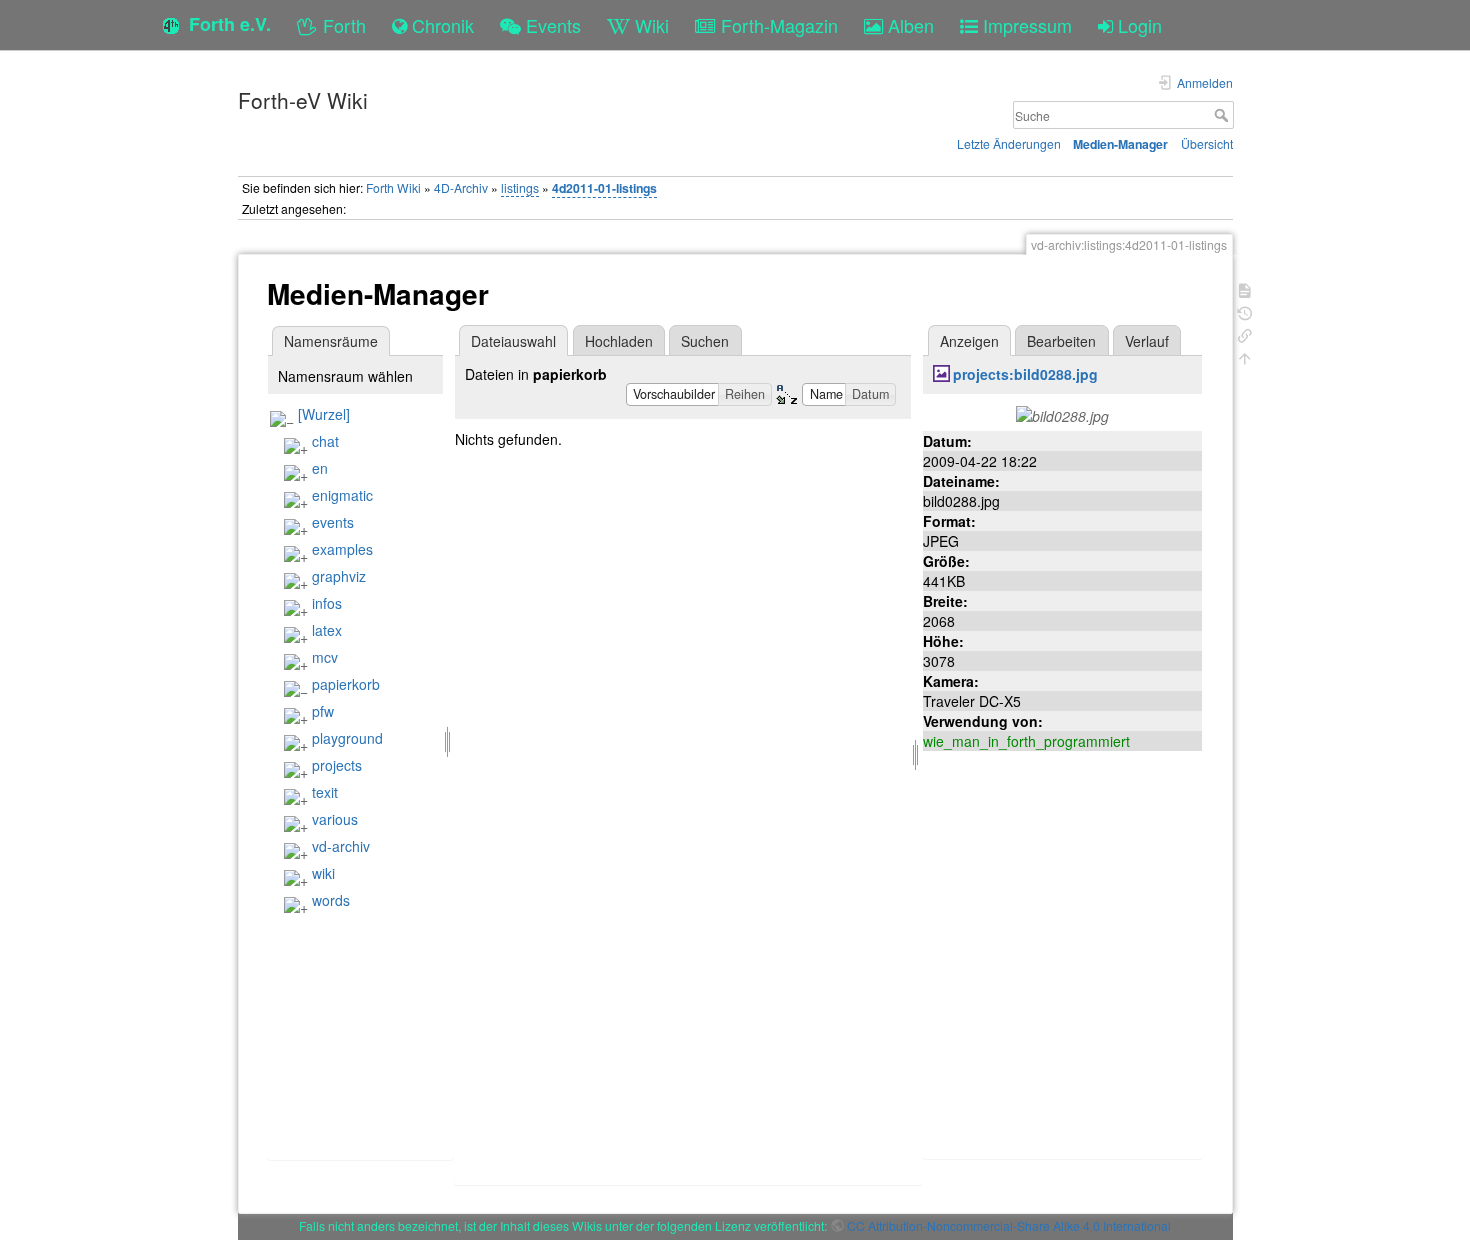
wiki (323, 873)
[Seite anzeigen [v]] (1245, 288)
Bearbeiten (1061, 341)
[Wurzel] (324, 414)
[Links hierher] (1245, 333)
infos (327, 603)
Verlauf (1147, 341)
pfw (323, 711)
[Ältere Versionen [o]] (1245, 311)
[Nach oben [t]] (1245, 356)
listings (520, 187)
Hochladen (619, 341)
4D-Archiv (461, 187)
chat (325, 441)
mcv (325, 657)
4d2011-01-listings (604, 188)
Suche (1223, 115)
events (333, 522)
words (331, 900)
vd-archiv (341, 846)
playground (347, 738)
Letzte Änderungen (1009, 143)
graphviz (339, 576)
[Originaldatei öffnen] (1062, 414)
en (320, 468)
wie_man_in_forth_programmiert (1026, 741)
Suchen (705, 341)
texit (325, 792)
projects (337, 765)
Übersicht (1207, 143)
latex (327, 630)
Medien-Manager (1120, 144)
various (335, 819)
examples (342, 549)
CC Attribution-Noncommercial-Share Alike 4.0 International (1009, 1225)
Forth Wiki (393, 187)
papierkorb (346, 684)
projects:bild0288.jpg (1025, 374)
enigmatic (342, 495)
